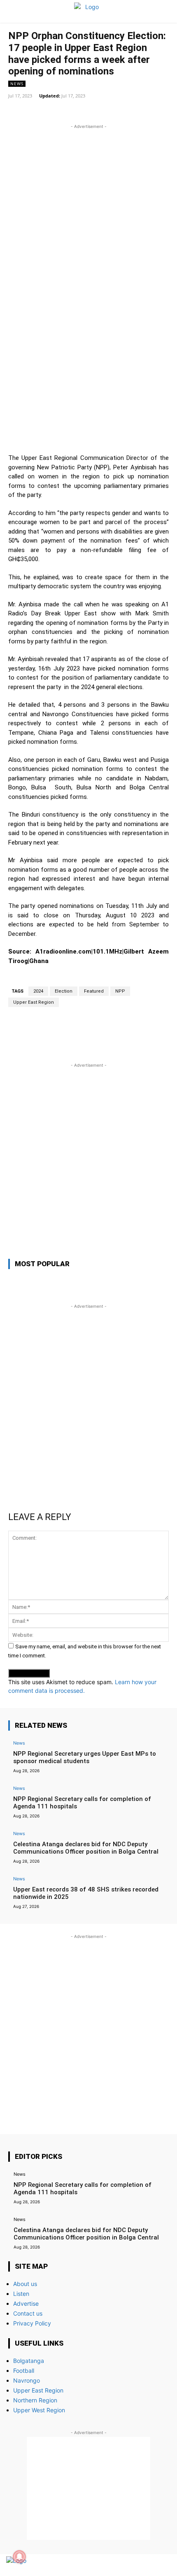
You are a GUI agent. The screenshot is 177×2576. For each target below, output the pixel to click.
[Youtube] (162, 2565)
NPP (120, 991)
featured (94, 991)
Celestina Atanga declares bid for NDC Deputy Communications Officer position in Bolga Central (86, 1848)
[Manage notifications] (19, 2557)
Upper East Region (34, 1002)
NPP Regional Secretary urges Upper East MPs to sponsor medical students (85, 1757)
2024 (38, 991)
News (17, 84)
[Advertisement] (88, 219)
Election (64, 991)
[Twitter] (147, 2565)
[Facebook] (133, 2565)
